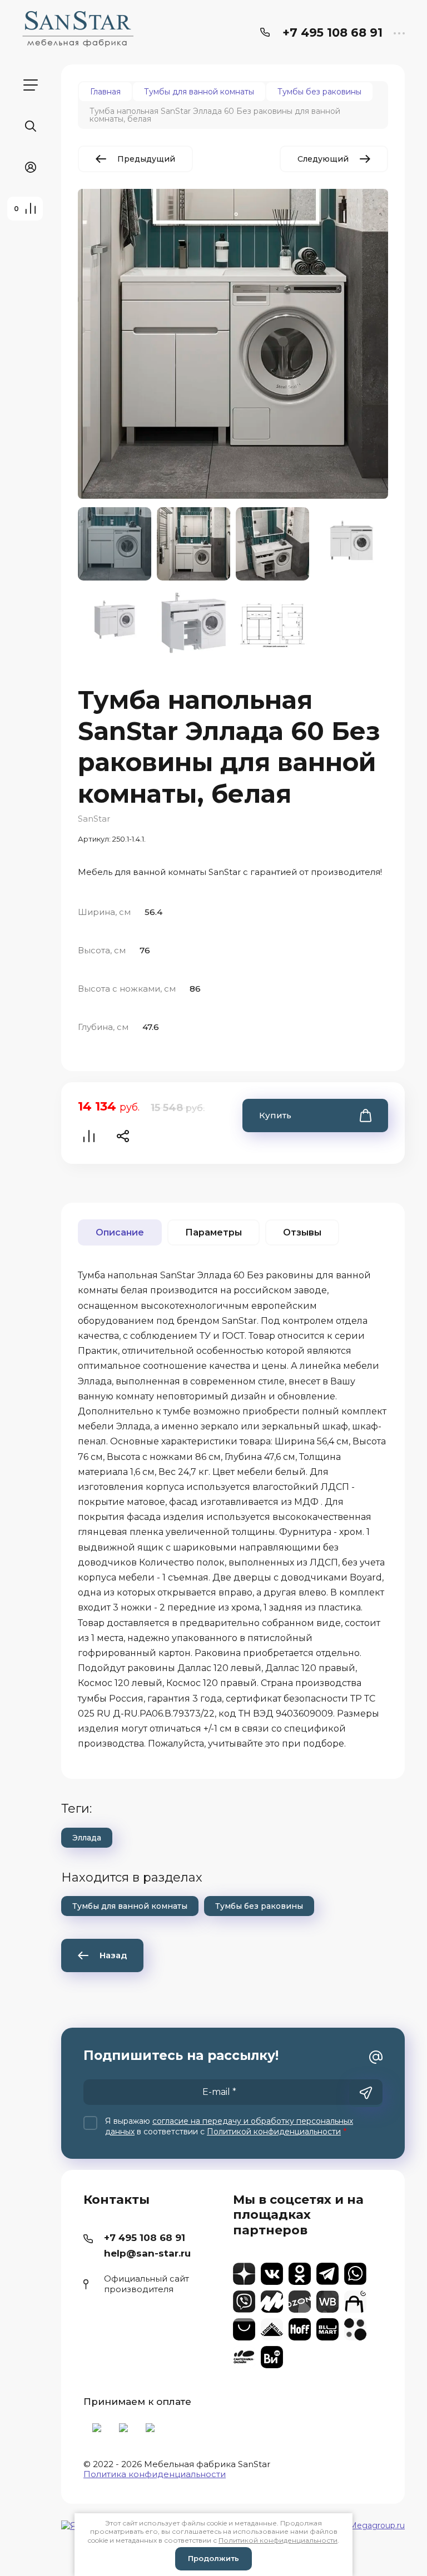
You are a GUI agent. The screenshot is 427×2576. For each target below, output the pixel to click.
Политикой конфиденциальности (274, 2132)
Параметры (213, 1232)
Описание (120, 1232)
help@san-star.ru (147, 2253)
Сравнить (89, 1136)
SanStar (94, 819)
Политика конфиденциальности (155, 2474)
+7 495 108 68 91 (332, 32)
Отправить (366, 2093)
